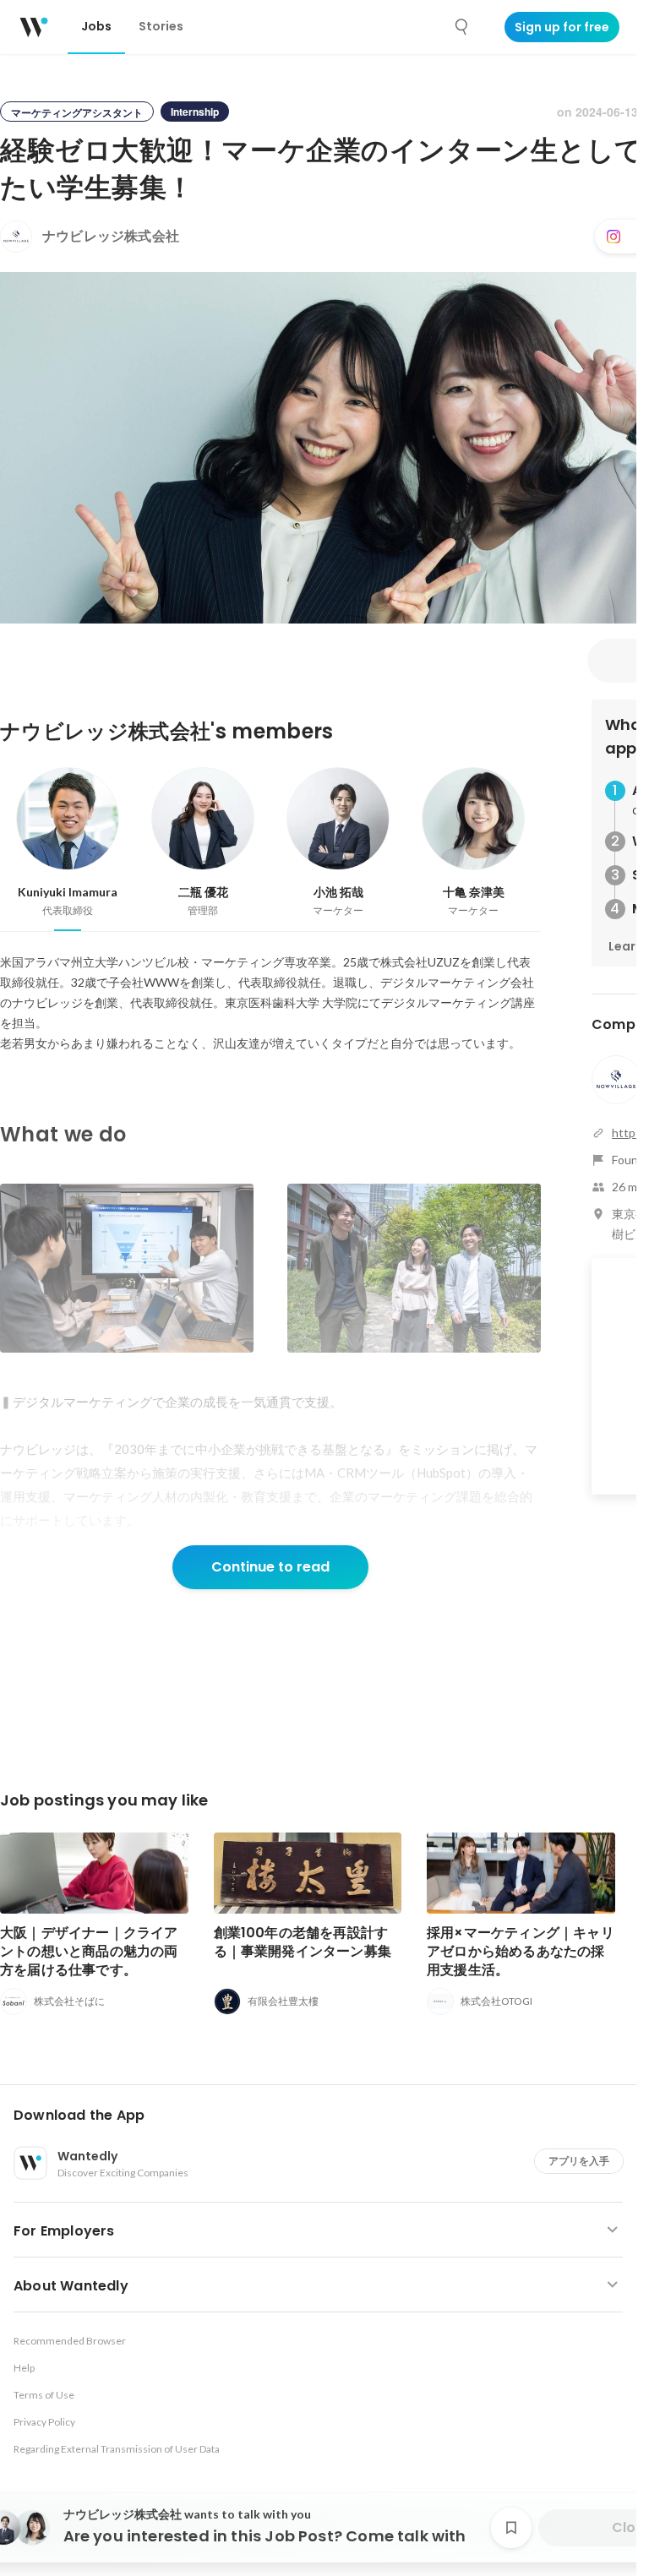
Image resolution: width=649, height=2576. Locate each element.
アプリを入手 (579, 2161)
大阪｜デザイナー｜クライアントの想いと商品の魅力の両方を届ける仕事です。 (89, 1951)
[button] (325, 2116)
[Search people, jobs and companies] (462, 27)
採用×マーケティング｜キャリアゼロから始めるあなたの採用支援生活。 (521, 1951)
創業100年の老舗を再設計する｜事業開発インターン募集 (303, 1942)
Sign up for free (562, 27)
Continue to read (270, 1567)
